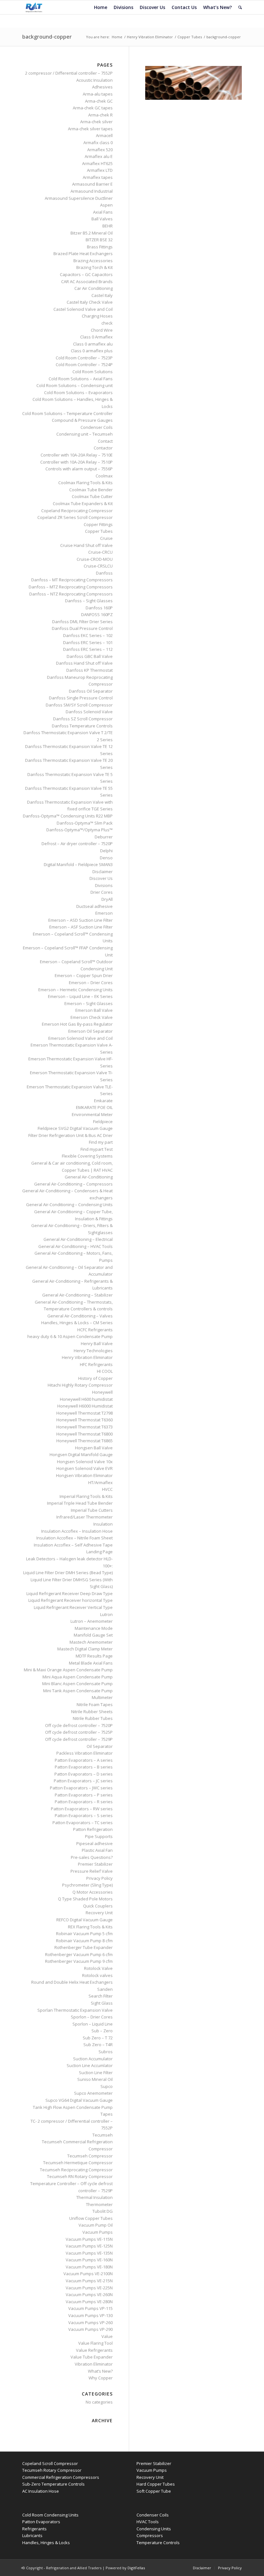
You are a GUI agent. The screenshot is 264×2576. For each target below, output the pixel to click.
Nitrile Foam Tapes (95, 1704)
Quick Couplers (98, 1906)
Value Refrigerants (94, 2350)
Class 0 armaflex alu (93, 344)
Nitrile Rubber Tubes (93, 1718)
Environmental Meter (92, 1114)
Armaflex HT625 (97, 163)
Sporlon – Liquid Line (93, 2024)
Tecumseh (103, 2135)
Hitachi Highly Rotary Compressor (80, 1385)
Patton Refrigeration (93, 1829)
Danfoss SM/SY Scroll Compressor (79, 705)
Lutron (106, 1614)
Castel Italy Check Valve (90, 302)
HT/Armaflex (100, 1482)
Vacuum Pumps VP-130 (90, 2315)
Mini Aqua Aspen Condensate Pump (78, 1677)
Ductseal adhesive (94, 906)
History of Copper (95, 1378)
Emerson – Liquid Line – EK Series (80, 996)
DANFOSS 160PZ (97, 614)
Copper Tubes (190, 37)
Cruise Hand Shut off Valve (86, 545)
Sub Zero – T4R (98, 2045)
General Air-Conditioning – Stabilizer (77, 1295)
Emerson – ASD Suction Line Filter (80, 920)
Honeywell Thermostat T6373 (85, 1427)
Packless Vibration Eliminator (85, 1753)
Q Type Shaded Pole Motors (85, 1899)
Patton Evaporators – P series (84, 1795)
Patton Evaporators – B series (84, 1767)
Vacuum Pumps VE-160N (89, 2260)
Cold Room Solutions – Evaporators (78, 392)
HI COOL (105, 1371)
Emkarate (103, 1101)
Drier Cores (102, 892)
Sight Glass (102, 2003)
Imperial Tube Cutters (92, 1510)
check (107, 323)
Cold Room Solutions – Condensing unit (75, 385)
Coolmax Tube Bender (91, 490)
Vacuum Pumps (98, 2232)
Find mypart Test (97, 1149)
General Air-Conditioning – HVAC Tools (75, 1246)
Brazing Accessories (93, 261)
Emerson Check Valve (92, 1017)
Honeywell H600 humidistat (86, 1399)
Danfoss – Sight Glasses (89, 601)
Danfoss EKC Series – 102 (88, 635)
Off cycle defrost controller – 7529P (79, 1739)
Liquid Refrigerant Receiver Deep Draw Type (70, 1593)
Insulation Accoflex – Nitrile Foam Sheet (75, 1538)
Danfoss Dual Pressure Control (82, 628)
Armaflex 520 (100, 150)
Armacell (104, 135)
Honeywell (102, 1392)
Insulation (103, 1524)
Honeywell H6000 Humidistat (85, 1406)
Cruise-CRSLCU (98, 566)
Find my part (101, 1142)
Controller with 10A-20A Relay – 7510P (76, 462)
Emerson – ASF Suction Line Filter (81, 927)
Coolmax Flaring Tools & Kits (85, 483)
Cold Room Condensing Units (50, 2515)
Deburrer (104, 837)
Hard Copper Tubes (156, 2484)
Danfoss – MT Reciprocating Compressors (72, 580)
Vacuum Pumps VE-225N (89, 2288)
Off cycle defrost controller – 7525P (79, 1732)
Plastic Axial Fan (97, 1850)
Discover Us (101, 878)
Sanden (105, 1989)
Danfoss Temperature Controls (82, 726)
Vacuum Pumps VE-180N (89, 2267)
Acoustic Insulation (94, 80)
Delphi (106, 851)
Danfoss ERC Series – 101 (88, 642)
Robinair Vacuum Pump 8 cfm (84, 1941)
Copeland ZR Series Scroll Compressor (75, 517)
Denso (106, 858)
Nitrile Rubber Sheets (92, 1712)
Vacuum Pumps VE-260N (89, 2294)
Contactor (103, 448)
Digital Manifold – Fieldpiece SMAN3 (78, 864)
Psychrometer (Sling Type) (87, 1885)
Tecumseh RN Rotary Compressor (80, 2176)
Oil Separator (100, 1746)
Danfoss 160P (99, 608)
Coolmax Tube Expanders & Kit (83, 503)
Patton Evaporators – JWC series (81, 1788)
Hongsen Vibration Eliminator (84, 1475)
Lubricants (32, 2535)
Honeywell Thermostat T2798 (85, 1413)
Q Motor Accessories (93, 1892)
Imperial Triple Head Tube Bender (80, 1503)
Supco (107, 2086)
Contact (105, 441)
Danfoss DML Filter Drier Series (82, 622)
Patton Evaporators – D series (84, 1774)
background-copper (47, 37)
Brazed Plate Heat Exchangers (83, 254)
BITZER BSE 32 (99, 240)
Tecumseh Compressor (90, 2156)
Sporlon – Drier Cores (92, 2017)
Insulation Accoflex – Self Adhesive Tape (73, 1545)
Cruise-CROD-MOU (95, 559)
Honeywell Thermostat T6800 (85, 1434)
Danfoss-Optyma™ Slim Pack (85, 823)
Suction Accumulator (93, 2059)
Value (107, 2336)
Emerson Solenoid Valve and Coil (80, 1038)
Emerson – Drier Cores (91, 983)
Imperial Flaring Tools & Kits (86, 1496)
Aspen (106, 205)
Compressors (150, 2535)
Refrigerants (34, 2529)
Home (117, 37)
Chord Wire (102, 330)
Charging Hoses (97, 316)
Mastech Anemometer (91, 1642)
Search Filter (101, 1996)
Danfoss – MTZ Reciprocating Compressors (71, 587)
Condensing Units (154, 2529)
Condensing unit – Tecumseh (85, 434)
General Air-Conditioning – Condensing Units (69, 1205)
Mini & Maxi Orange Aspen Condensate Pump (68, 1670)
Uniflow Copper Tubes (91, 2218)
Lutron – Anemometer (92, 1621)
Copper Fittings (98, 524)
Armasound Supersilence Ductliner (79, 198)
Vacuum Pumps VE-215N (89, 2281)
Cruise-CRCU (100, 552)
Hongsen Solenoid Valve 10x (85, 1462)
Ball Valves (102, 219)
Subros (106, 2052)
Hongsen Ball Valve (94, 1448)
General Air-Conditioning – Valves (80, 1316)
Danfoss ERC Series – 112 (88, 649)
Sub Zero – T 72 (98, 2038)
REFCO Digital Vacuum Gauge (85, 1920)
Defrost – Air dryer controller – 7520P (77, 844)
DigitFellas (136, 2568)
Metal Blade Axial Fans (91, 1663)
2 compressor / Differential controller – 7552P (69, 73)
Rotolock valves (97, 1975)
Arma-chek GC (99, 101)
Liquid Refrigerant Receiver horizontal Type (71, 1600)
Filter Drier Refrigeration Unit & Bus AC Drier (71, 1135)
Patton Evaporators (41, 2522)
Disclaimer (103, 872)
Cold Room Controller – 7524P (84, 365)
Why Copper (101, 2378)
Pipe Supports (99, 1836)
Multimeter (102, 1697)
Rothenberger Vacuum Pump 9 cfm (79, 1961)
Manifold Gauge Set (93, 1635)
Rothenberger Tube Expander (84, 1947)
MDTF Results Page (94, 1656)
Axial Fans (103, 212)
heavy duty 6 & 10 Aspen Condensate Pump (70, 1336)
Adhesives (102, 87)
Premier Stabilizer (95, 1864)
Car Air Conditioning (94, 288)
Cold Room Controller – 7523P (84, 358)
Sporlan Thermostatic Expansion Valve (75, 2010)
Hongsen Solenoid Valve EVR (85, 1468)
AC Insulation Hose (41, 2491)
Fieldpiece (103, 1122)
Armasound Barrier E (92, 184)
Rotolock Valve (98, 1968)
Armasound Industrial (92, 191)
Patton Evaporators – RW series (82, 1809)
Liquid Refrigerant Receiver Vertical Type (73, 1607)
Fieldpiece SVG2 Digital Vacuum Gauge (75, 1128)
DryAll (107, 899)
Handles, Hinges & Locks (46, 2543)
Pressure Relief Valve (92, 1871)
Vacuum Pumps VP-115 (90, 2308)
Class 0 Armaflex (96, 337)
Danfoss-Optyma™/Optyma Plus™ (80, 830)
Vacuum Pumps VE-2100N (88, 2274)
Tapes (107, 2114)
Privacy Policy (99, 1878)
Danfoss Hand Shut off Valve (84, 663)
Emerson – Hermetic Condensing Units (75, 990)
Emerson (104, 913)
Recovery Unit (99, 1913)
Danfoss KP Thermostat (90, 670)
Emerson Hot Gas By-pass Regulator (77, 1024)
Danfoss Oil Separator (91, 691)
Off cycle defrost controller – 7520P (79, 1725)
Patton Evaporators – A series (84, 1760)
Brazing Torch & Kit (94, 267)
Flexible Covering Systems (87, 1156)
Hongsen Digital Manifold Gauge (81, 1454)
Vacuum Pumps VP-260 (90, 2322)
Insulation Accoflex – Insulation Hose (77, 1531)
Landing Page (99, 1552)
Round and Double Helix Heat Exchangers (72, 1982)
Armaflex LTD (100, 170)
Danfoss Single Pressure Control (81, 698)
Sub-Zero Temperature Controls (53, 2484)
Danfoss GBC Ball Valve (90, 656)
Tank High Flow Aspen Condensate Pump (73, 2107)
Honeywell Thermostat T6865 (85, 1441)
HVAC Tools (148, 2522)
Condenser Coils (97, 427)
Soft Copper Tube (154, 2491)
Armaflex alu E (99, 156)
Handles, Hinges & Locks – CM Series (77, 1323)
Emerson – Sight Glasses (89, 1003)
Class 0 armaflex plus (92, 351)
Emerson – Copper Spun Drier (84, 975)
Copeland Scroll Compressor (50, 2463)
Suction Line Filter (96, 2073)
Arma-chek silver (96, 122)
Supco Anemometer (93, 2093)
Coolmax (104, 476)
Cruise (106, 538)
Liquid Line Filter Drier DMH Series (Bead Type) (68, 1573)
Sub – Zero (102, 2031)
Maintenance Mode (94, 1628)
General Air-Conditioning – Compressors (73, 1184)
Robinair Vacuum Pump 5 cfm (84, 1934)
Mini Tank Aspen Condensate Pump (78, 1691)
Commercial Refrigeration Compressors (61, 2477)
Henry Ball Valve (97, 1343)
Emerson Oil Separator (90, 1031)
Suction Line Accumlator (90, 2065)
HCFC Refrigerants (95, 1330)
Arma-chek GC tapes (93, 108)
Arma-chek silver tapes (90, 129)
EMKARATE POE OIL (94, 1107)
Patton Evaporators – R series (84, 1802)
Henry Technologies (93, 1351)
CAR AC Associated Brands (87, 282)
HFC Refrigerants (96, 1364)
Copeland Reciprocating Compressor (77, 511)
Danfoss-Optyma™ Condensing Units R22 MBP (68, 816)
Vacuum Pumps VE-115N (89, 2239)
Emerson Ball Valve (94, 1010)
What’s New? (100, 2371)
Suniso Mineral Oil (95, 2079)
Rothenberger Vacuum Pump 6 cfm (79, 1954)
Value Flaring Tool (95, 2343)
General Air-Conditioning (89, 1177)
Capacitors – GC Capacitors (86, 274)
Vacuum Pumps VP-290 (90, 2329)
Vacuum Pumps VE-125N (89, 2246)
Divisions (104, 885)
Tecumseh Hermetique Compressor (78, 2163)
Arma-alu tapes (98, 94)
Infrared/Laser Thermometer (85, 1517)
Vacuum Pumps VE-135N (89, 2253)
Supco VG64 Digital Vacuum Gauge (79, 2100)
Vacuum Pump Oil (96, 2225)
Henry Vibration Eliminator (150, 37)
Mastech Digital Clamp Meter (85, 1649)
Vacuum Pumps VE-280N (89, 2302)
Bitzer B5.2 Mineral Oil (92, 233)
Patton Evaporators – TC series (83, 1823)
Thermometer (99, 2204)
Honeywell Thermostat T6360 (85, 1420)
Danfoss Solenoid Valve (89, 712)
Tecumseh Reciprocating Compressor (76, 2170)
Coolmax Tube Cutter (92, 496)
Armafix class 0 (98, 143)
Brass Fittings (100, 247)
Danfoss (104, 573)
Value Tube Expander (92, 2357)
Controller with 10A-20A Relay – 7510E (77, 455)
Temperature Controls (158, 2543)
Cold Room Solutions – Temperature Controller (67, 413)
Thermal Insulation (94, 2197)
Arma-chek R (100, 115)
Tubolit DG (103, 2211)
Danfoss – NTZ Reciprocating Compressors (71, 594)
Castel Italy (102, 295)
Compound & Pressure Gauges (82, 420)
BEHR (108, 226)
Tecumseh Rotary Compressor (52, 2470)
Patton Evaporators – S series (84, 1815)
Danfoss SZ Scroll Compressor (83, 719)
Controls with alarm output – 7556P (79, 469)
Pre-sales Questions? (92, 1857)
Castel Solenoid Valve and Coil (83, 309)
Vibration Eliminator (94, 2364)
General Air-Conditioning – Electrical (78, 1239)
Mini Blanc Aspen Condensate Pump (77, 1684)
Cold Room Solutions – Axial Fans (81, 379)
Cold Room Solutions (93, 372)
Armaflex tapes (98, 177)
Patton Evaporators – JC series (83, 1781)
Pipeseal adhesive (94, 1843)
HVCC (107, 1489)
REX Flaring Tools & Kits (90, 1927)
